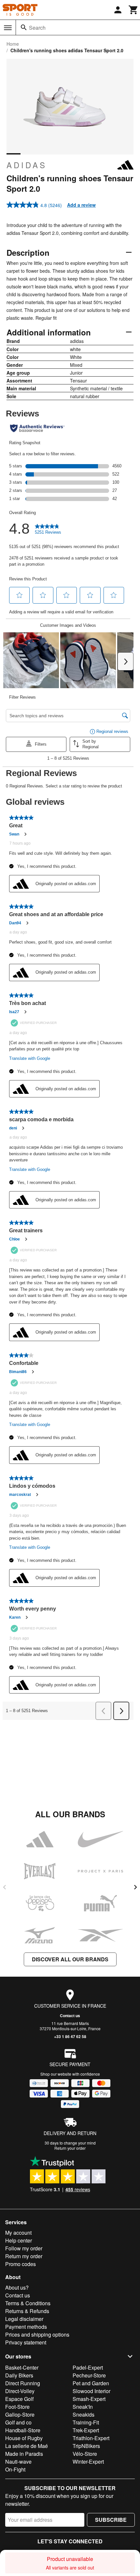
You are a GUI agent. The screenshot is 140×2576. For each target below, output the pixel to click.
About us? (17, 2287)
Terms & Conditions (28, 2303)
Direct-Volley (20, 2391)
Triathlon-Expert (91, 2438)
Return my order (24, 2256)
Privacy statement (26, 2342)
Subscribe (111, 2520)
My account (18, 2233)
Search (37, 28)
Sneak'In (83, 2407)
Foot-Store (17, 2407)
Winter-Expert (88, 2462)
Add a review (81, 205)
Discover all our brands (70, 1959)
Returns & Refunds (27, 2311)
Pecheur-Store (89, 2375)
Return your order (70, 2148)
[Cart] (133, 10)
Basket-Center (22, 2367)
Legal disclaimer (24, 2319)
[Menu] (8, 28)
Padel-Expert (88, 2367)
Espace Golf (19, 2399)
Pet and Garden (91, 2383)
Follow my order (24, 2248)
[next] (135, 1887)
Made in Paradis (24, 2454)
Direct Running (23, 2383)
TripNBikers (86, 2446)
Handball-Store (23, 2430)
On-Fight (15, 2469)
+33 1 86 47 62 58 (70, 2036)
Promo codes (21, 2264)
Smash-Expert (89, 2399)
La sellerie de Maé (27, 2446)
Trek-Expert (86, 2430)
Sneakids (84, 2414)
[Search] (24, 27)
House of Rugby (24, 2438)
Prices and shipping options (37, 2334)
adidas (27, 165)
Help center (19, 2240)
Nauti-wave (18, 2462)
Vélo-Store (85, 2454)
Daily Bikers (19, 2375)
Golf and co (18, 2422)
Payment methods (26, 2327)
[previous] (5, 1887)
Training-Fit (86, 2422)
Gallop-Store (20, 2414)
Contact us (70, 2016)
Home (13, 44)
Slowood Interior (91, 2391)
